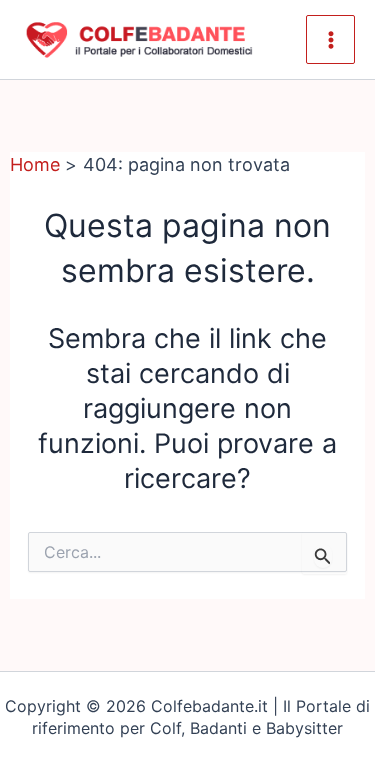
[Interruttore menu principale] (330, 39)
